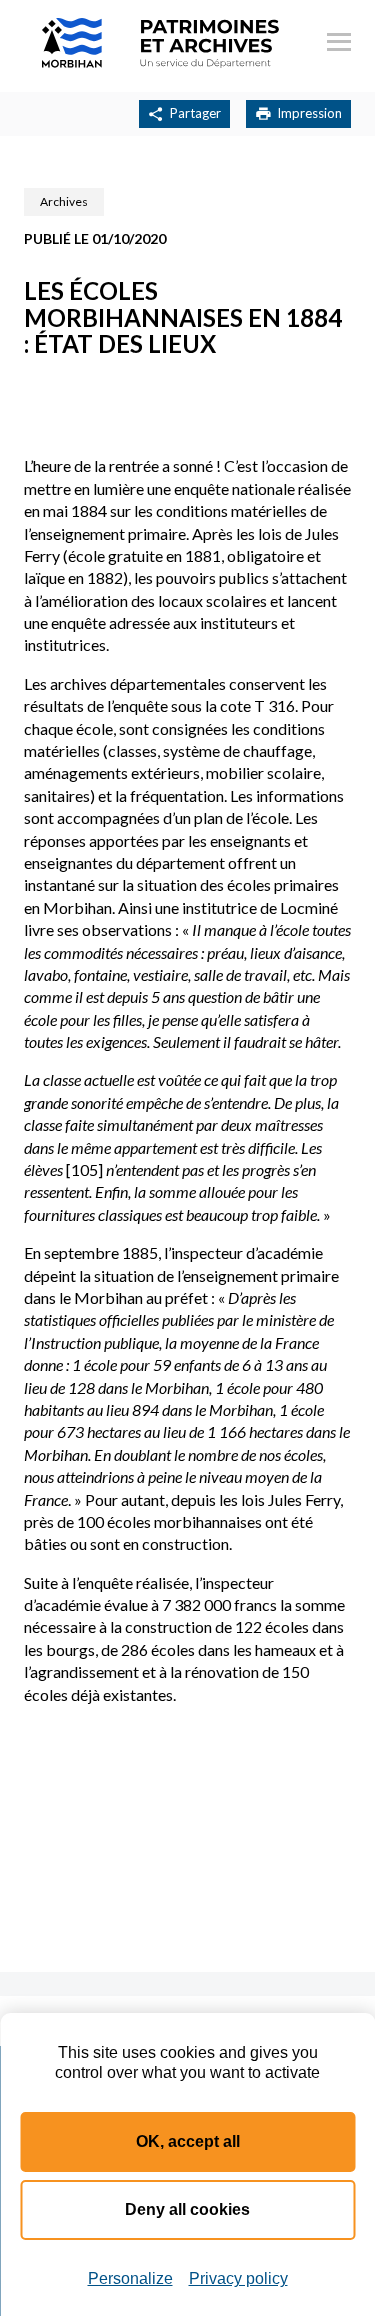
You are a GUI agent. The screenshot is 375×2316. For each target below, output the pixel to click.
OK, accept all (188, 2141)
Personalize (130, 2278)
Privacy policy (238, 2278)
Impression (309, 113)
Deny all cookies (187, 2209)
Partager (195, 113)
